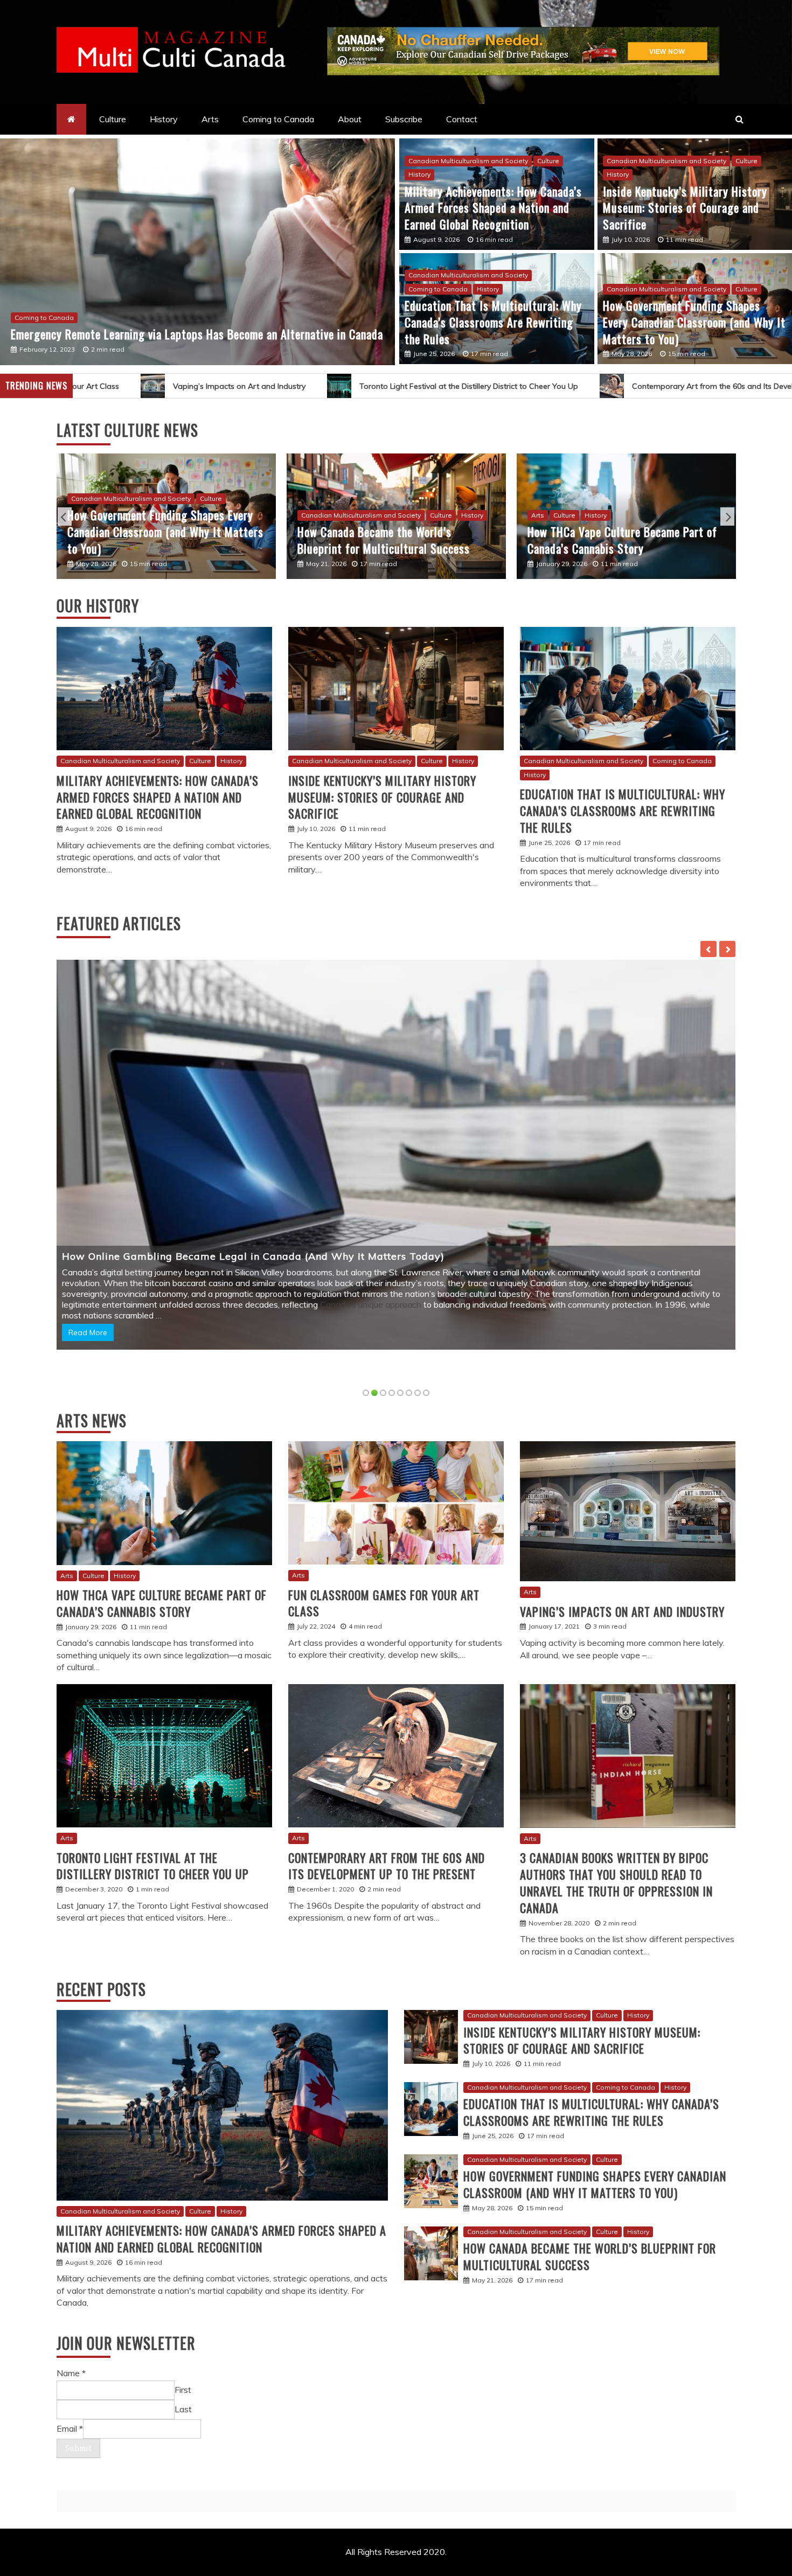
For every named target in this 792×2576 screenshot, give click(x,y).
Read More (88, 1329)
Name (71, 2370)
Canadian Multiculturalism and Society (74, 300)
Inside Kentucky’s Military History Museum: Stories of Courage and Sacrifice (685, 208)
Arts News (92, 1417)
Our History (98, 605)
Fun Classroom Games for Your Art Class (384, 1599)
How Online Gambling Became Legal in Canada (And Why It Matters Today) (387, 539)
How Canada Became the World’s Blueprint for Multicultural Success (590, 2253)
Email (70, 2425)
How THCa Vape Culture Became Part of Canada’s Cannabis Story (162, 539)
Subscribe (404, 119)
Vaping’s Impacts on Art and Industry (622, 1608)
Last (183, 2406)
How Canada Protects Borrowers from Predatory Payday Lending (617, 539)
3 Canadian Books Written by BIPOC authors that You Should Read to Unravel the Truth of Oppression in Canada (616, 1879)
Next (727, 515)
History (164, 119)
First (183, 2386)
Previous (65, 515)
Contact (462, 119)
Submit (78, 2445)
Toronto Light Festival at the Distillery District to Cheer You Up (245, 385)
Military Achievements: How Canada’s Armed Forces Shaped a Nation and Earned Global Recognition (493, 208)
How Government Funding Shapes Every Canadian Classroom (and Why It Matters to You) (694, 322)
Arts (210, 119)
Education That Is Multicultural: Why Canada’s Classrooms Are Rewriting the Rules (195, 324)
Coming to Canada (278, 119)
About (350, 119)
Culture (113, 119)
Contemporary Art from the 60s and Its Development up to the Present (534, 385)
